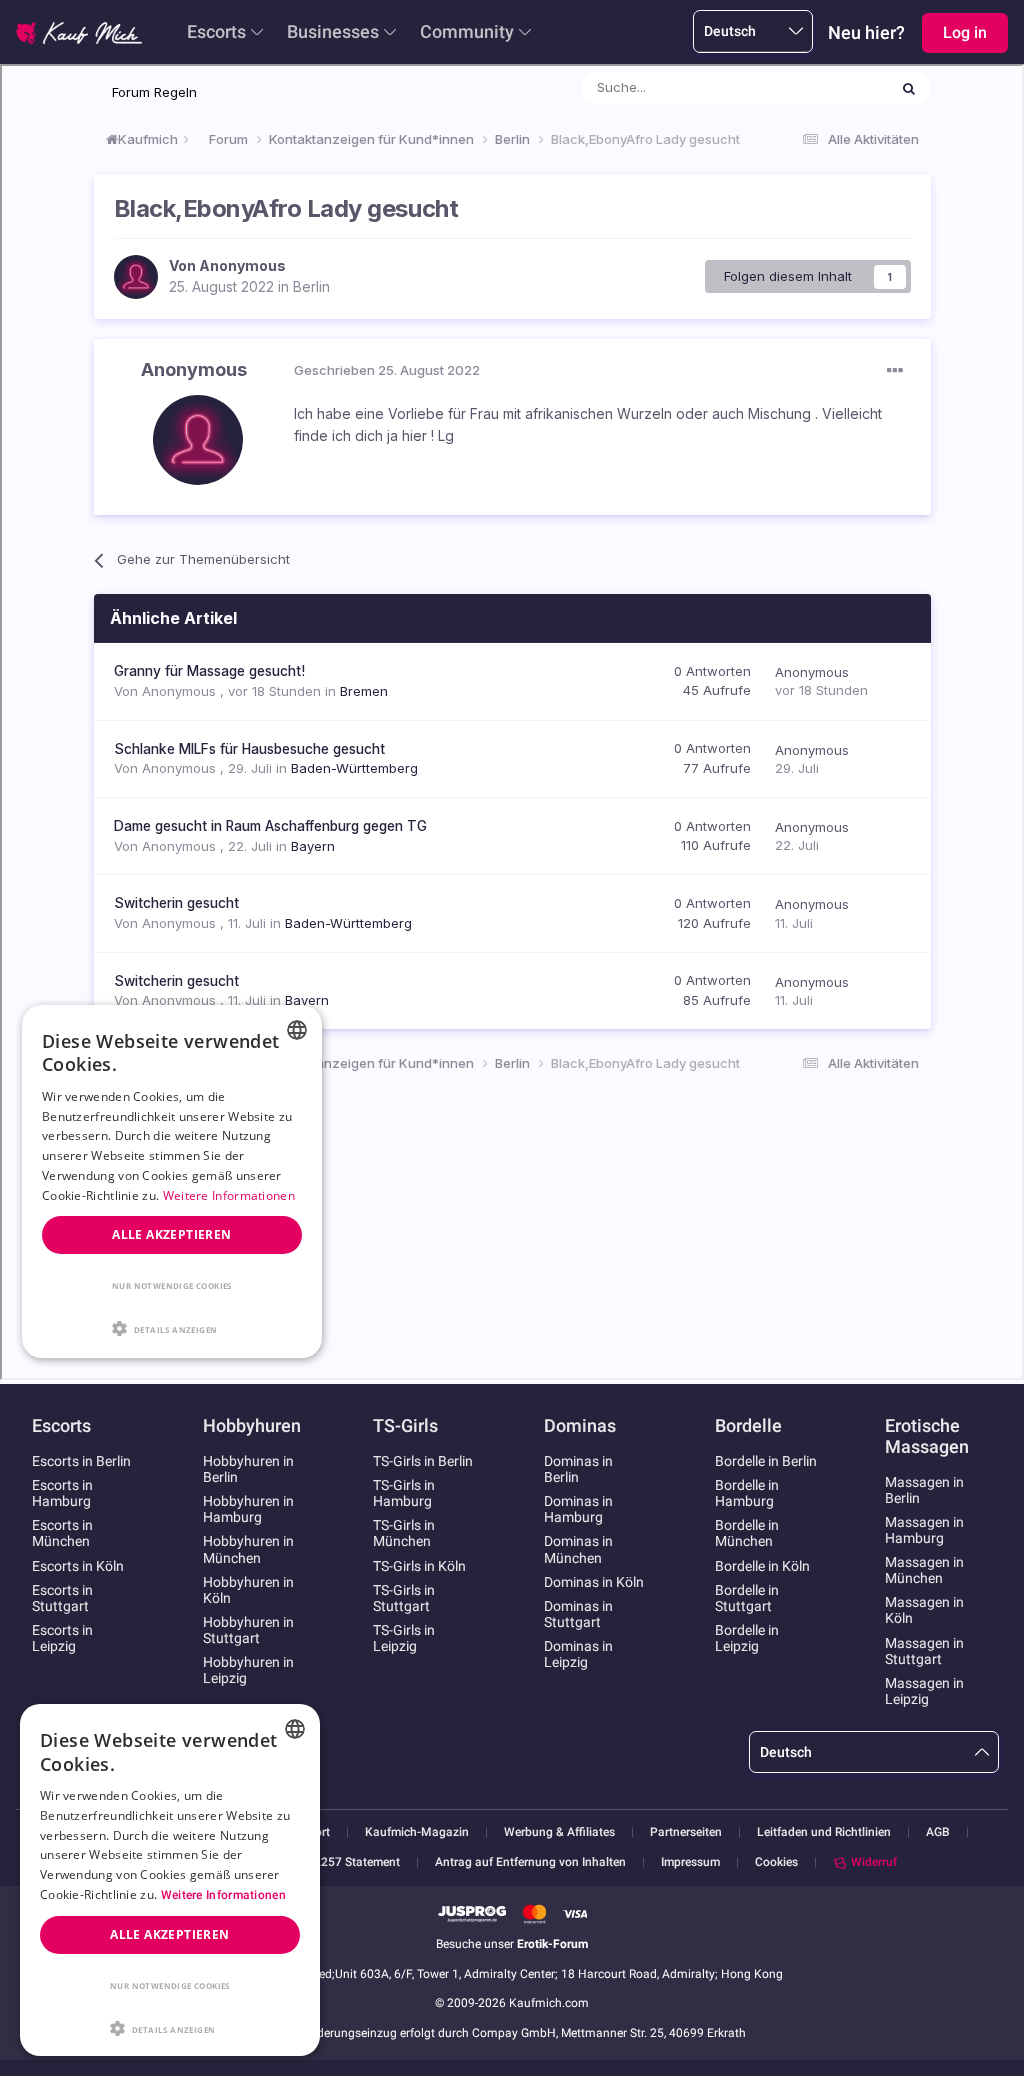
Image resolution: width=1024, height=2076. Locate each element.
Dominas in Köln (594, 1582)
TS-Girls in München (404, 1533)
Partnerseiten (686, 1832)
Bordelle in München (747, 1533)
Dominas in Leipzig (578, 1654)
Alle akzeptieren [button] (169, 1934)
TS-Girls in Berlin (423, 1461)
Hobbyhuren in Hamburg (248, 1509)
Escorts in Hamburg (62, 1493)
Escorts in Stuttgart (62, 1598)
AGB (938, 1832)
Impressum (690, 1862)
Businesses (333, 31)
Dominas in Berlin (578, 1469)
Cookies (776, 1862)
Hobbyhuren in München (248, 1549)
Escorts (216, 31)
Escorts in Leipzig (62, 1638)
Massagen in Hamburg (924, 1530)
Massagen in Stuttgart (924, 1651)
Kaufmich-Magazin (417, 1832)
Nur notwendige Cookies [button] (170, 1985)
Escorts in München (62, 1533)
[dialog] (170, 1880)
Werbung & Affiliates (559, 1832)
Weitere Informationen (223, 1895)
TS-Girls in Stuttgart (404, 1598)
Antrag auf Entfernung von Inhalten (530, 1862)
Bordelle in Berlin (766, 1461)
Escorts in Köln (78, 1566)
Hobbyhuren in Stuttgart (248, 1630)
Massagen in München (924, 1570)
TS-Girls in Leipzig (404, 1638)
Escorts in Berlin (81, 1461)
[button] (170, 2027)
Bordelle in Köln (762, 1566)
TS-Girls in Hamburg (404, 1493)
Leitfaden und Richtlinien (824, 1832)
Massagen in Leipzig (924, 1691)
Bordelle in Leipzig (747, 1638)
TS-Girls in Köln (419, 1566)
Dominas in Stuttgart (578, 1614)
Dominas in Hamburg (578, 1509)
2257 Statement (357, 1862)
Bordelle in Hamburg (747, 1493)
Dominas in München (578, 1549)
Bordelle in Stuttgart (747, 1598)
